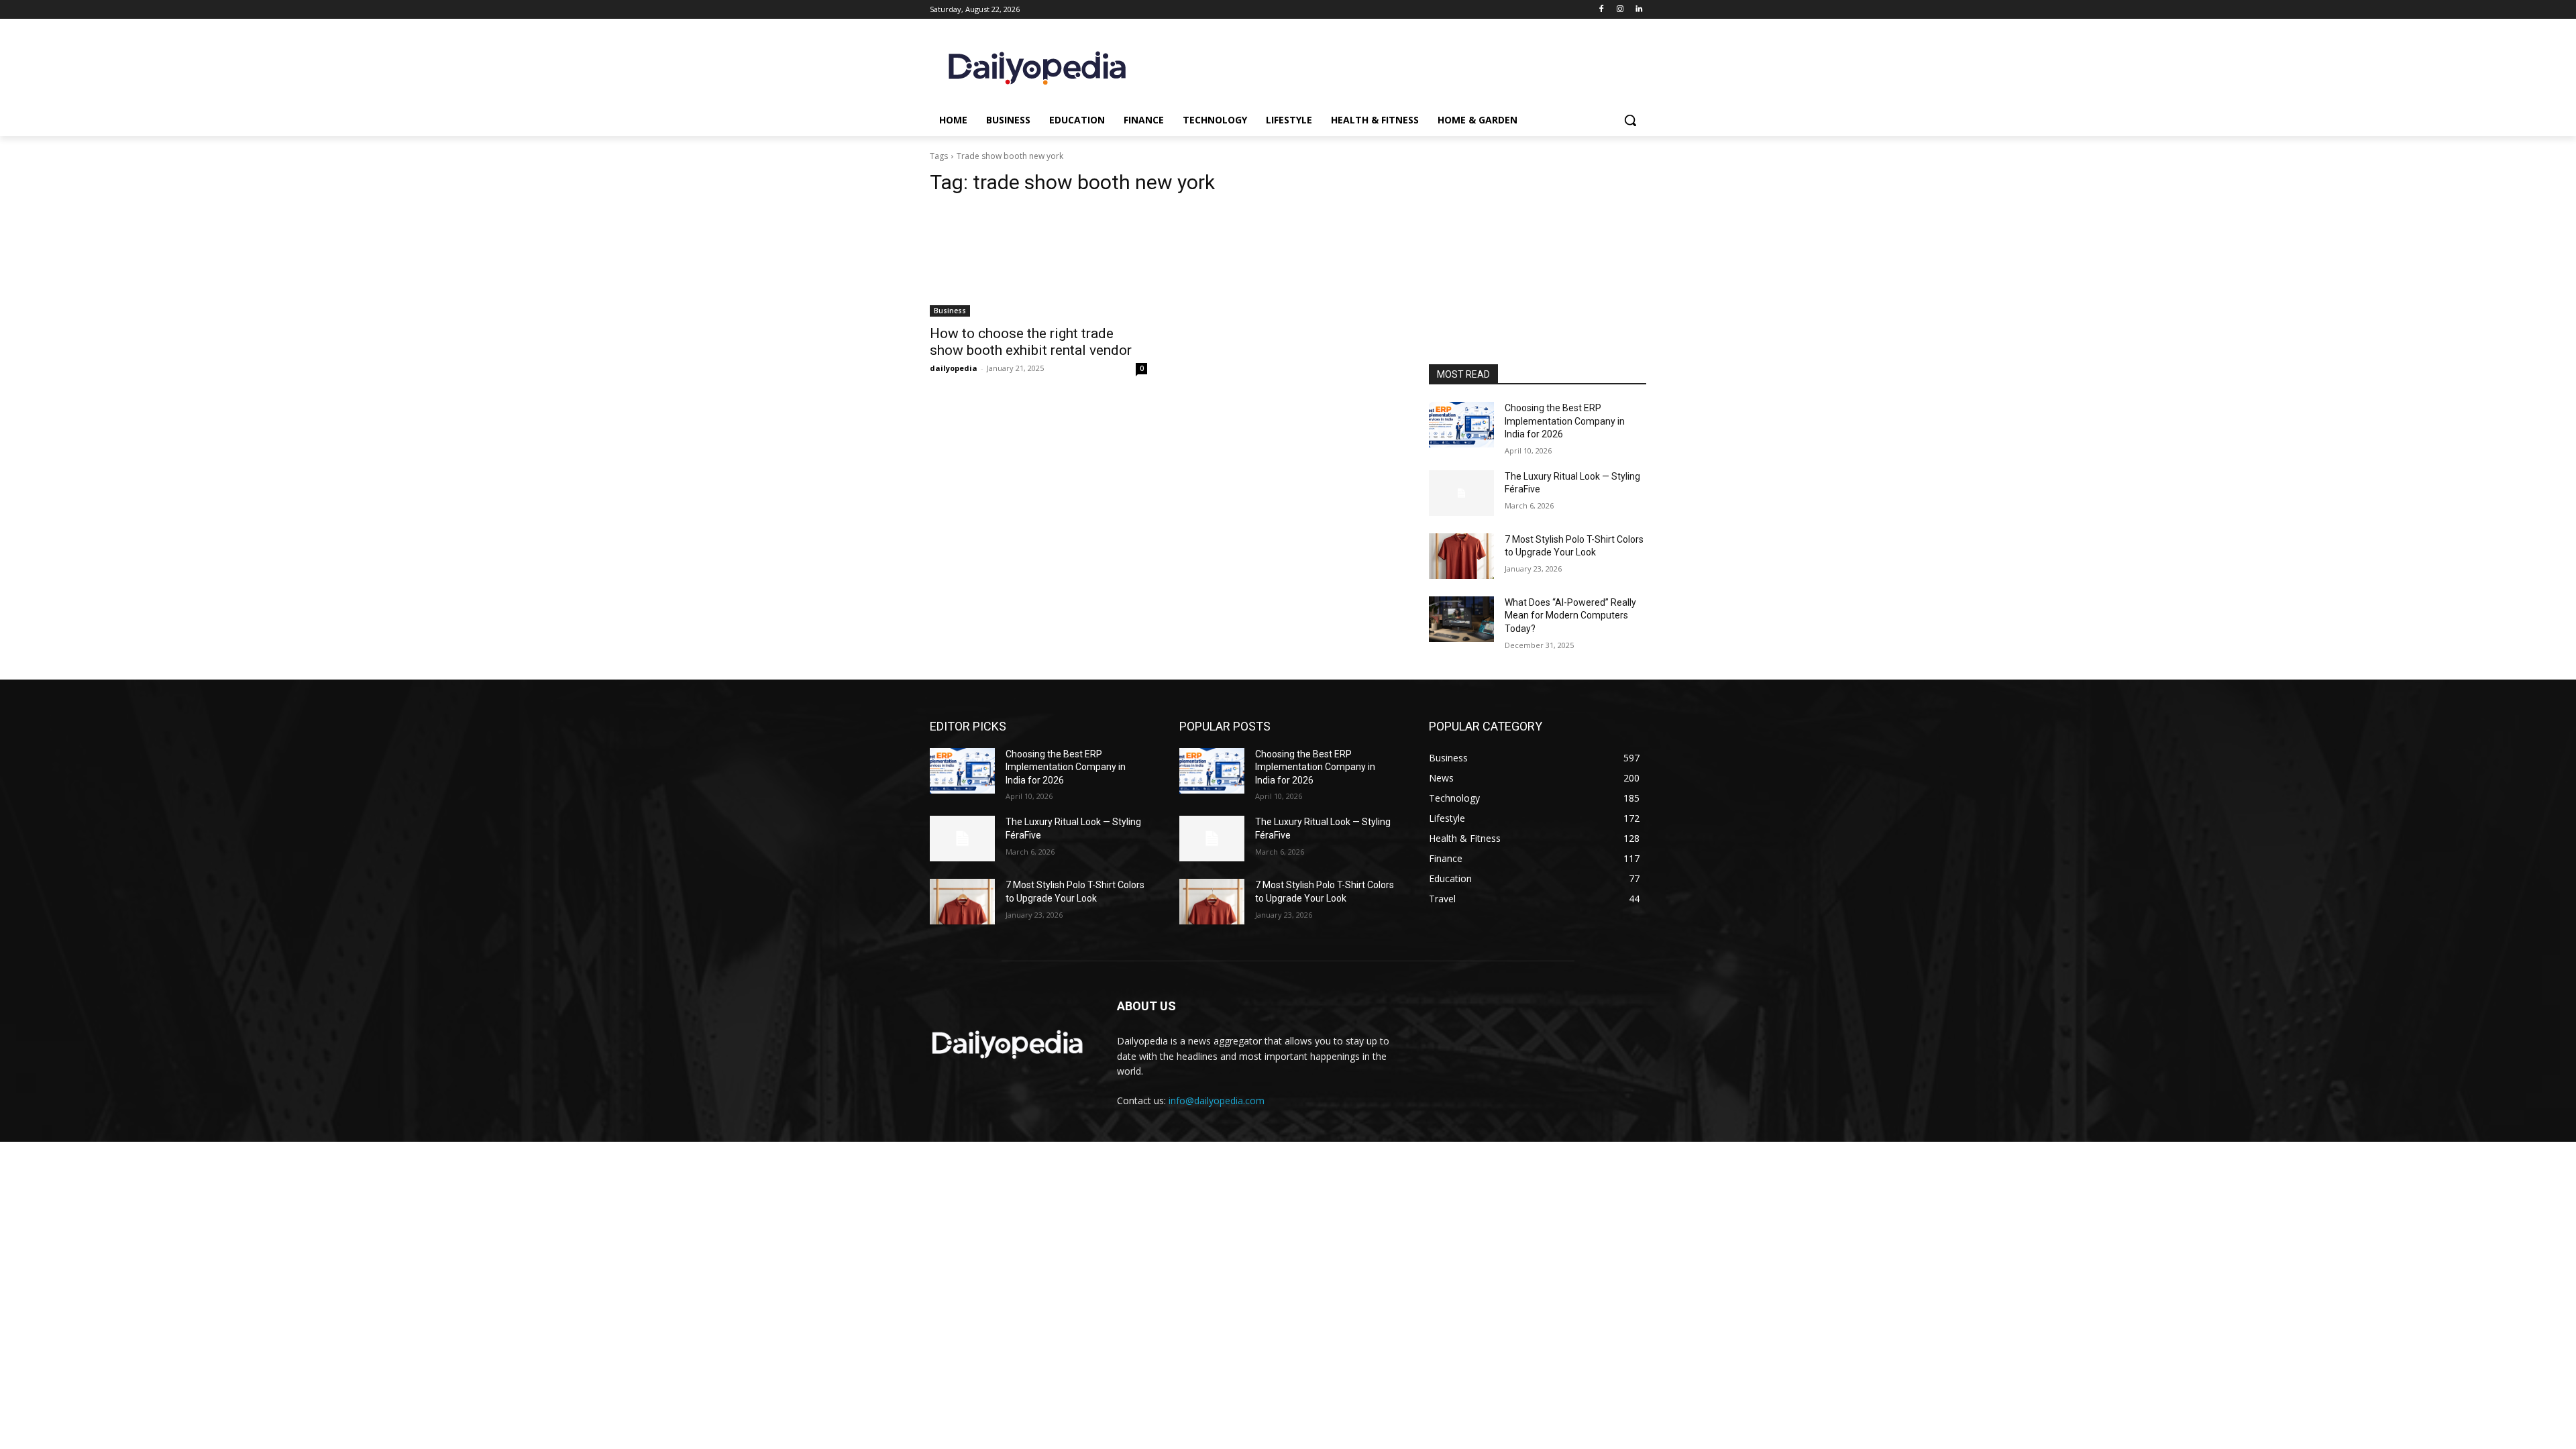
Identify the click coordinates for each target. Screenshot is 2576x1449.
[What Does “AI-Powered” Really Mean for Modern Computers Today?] (1461, 619)
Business (950, 311)
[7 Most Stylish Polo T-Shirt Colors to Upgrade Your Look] (1461, 556)
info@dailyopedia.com (1217, 1101)
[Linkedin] (1639, 10)
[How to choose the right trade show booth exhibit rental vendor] (1038, 262)
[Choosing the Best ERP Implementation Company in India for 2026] (1461, 425)
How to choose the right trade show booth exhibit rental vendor (1031, 342)
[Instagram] (1620, 10)
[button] (1630, 120)
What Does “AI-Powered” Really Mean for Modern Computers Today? (1570, 615)
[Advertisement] (1538, 274)
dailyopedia (954, 368)
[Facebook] (1602, 10)
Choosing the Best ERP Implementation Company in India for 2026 (1565, 421)
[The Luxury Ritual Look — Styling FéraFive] (1461, 493)
